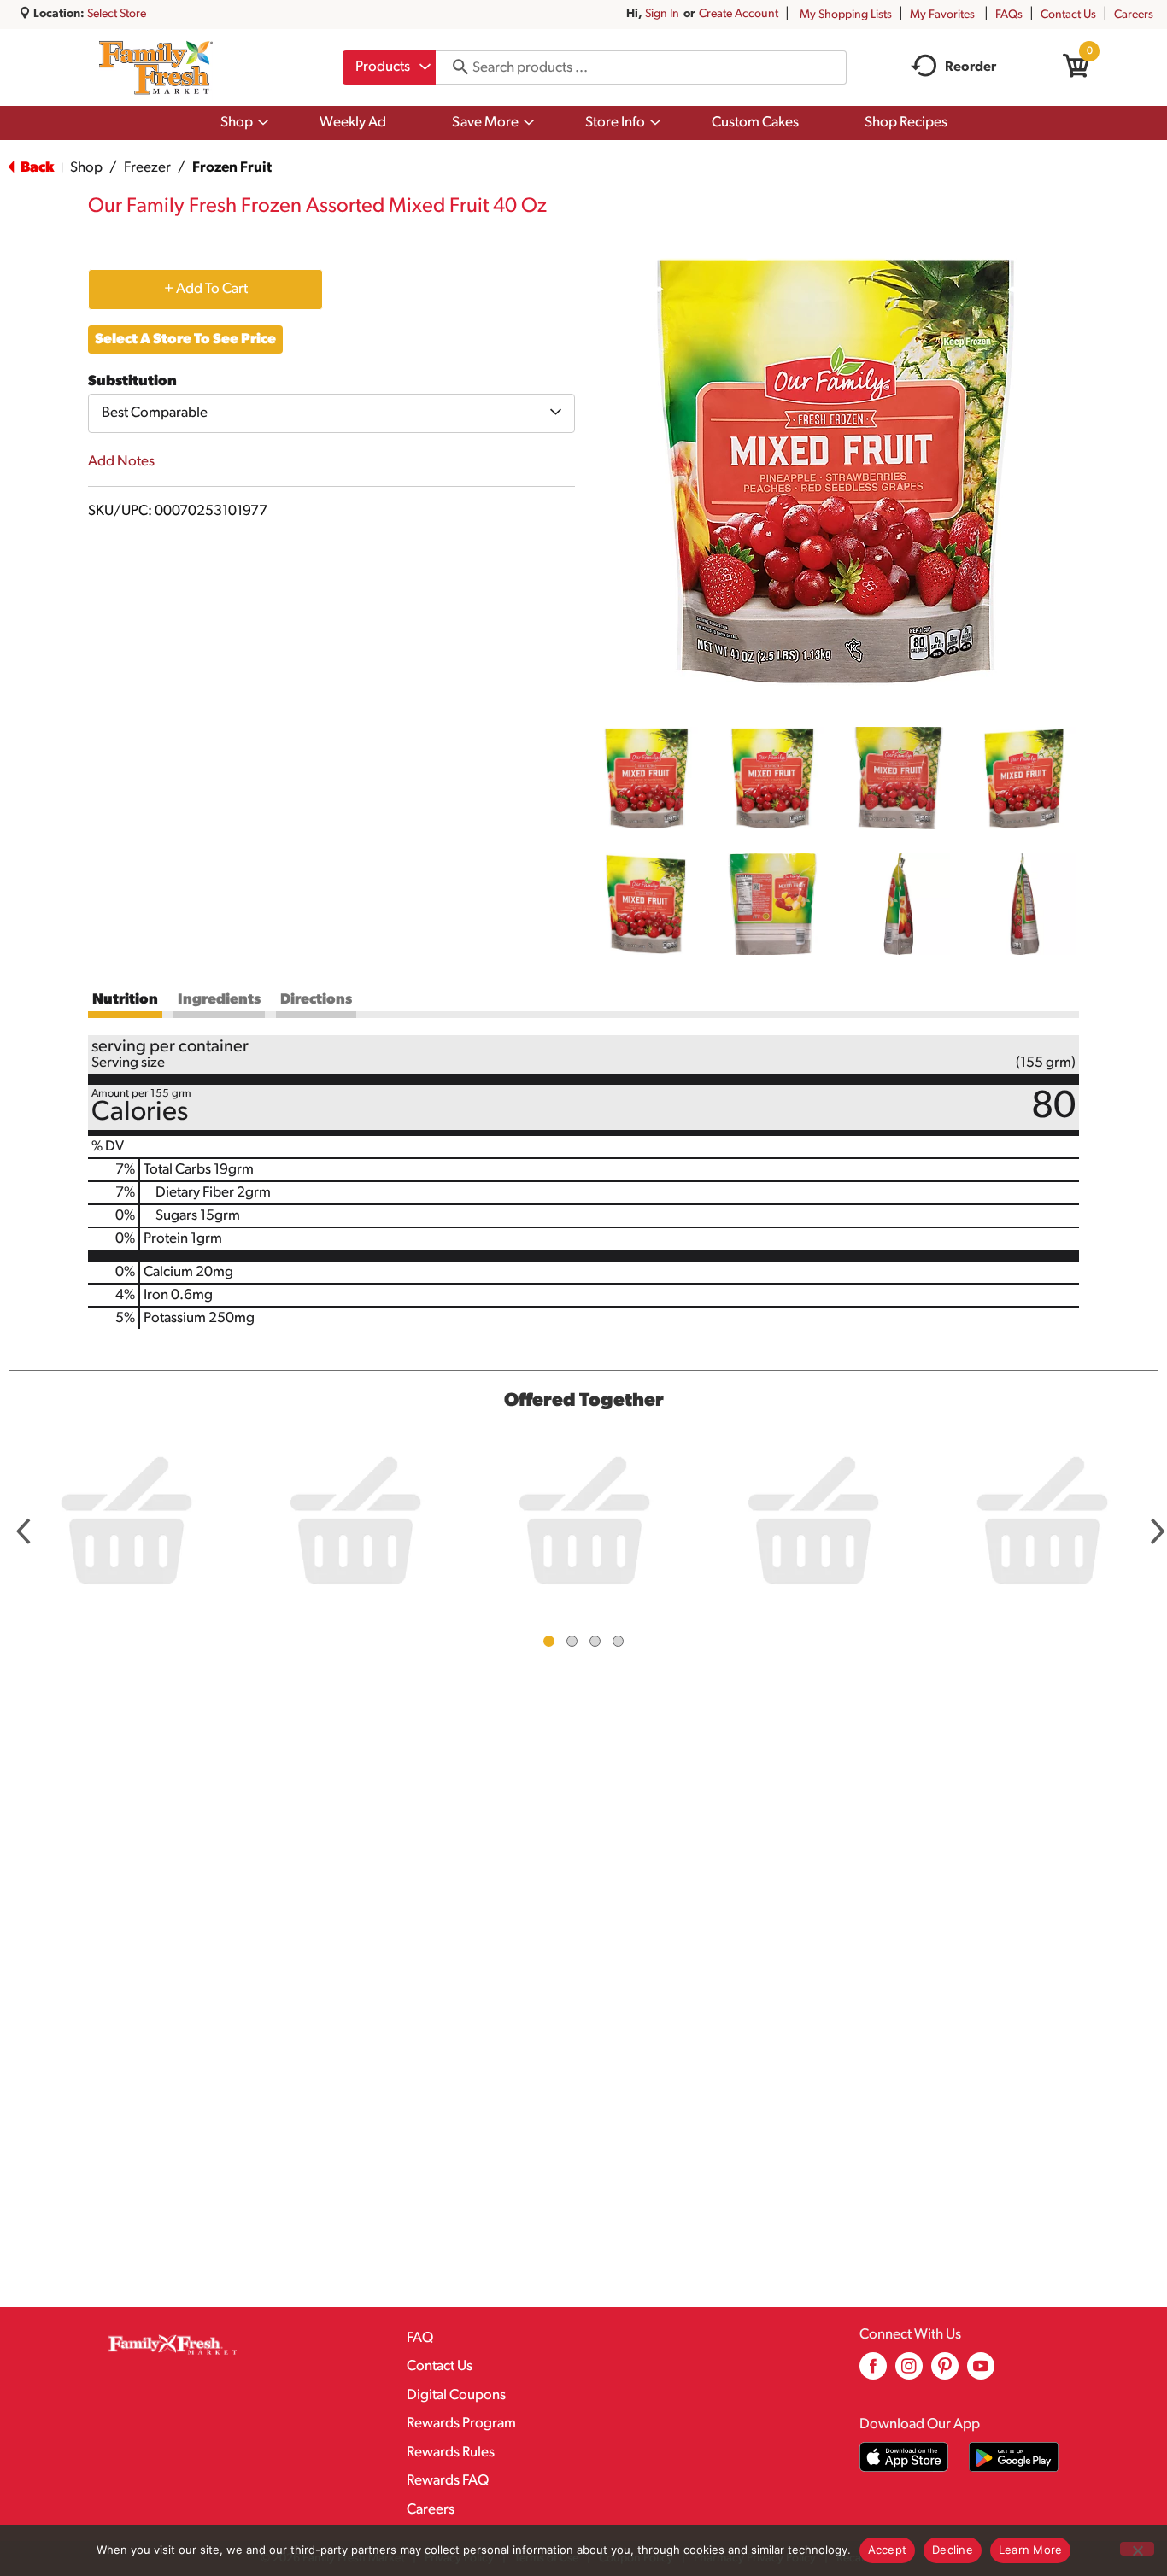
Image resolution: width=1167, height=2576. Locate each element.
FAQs (1009, 15)
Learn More (1031, 2550)
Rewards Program (461, 2424)
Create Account (739, 14)
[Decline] (1137, 2549)
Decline (953, 2550)
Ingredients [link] (219, 1000)
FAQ (420, 2338)
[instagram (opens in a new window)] (909, 2372)
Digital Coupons (456, 2395)
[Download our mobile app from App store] (904, 2457)
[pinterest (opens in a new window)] (945, 2372)
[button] (647, 778)
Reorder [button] (971, 67)
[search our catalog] (454, 67)
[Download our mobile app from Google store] (1014, 2457)
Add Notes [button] (121, 462)
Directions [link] (316, 1000)
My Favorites (942, 15)
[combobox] (389, 67)
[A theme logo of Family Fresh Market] (156, 67)
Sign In (662, 14)
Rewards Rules (451, 2453)
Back (36, 168)
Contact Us (1068, 15)
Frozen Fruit (232, 168)
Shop (86, 168)
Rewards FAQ (448, 2481)
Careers (1134, 15)
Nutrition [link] (125, 1000)
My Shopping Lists (846, 15)
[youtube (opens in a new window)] (981, 2372)
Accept (888, 2550)
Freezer (147, 168)
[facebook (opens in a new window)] (873, 2372)
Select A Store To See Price (185, 340)
